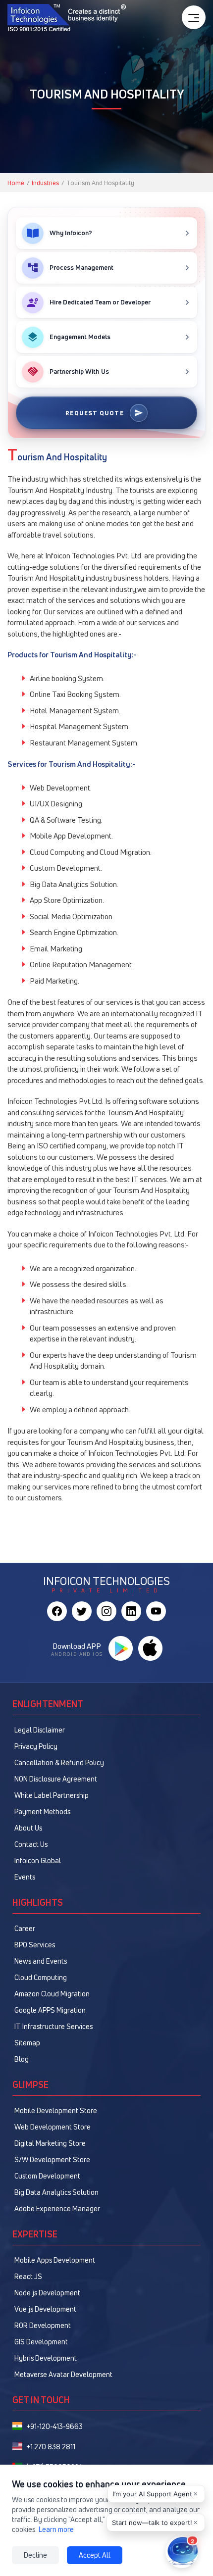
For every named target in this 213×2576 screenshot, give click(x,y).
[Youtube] (156, 1611)
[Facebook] (57, 1611)
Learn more (56, 2529)
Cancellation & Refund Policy (59, 1762)
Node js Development (47, 2293)
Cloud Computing (41, 1977)
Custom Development (47, 2176)
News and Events (41, 1961)
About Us (28, 1828)
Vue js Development (45, 2309)
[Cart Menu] (194, 17)
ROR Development (43, 2325)
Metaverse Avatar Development (63, 2374)
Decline (35, 2555)
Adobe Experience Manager (57, 2208)
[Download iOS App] (150, 1648)
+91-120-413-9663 (54, 2426)
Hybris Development (46, 2358)
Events (25, 1877)
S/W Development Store (52, 2159)
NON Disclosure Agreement (56, 1779)
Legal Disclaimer (40, 1730)
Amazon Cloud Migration (52, 1994)
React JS (28, 2276)
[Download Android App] (120, 1648)
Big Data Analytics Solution (56, 2192)
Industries (45, 183)
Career (25, 1928)
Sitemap (27, 2043)
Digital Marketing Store (50, 2143)
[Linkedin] (131, 1611)
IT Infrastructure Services (53, 2026)
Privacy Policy (36, 1746)
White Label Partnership (52, 1795)
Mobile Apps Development (55, 2260)
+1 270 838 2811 (51, 2447)
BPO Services (35, 1945)
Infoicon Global (38, 1860)
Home (16, 183)
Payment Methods (42, 1811)
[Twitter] (82, 1611)
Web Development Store (53, 2127)
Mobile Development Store (56, 2110)
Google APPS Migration (50, 2010)
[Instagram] (106, 1611)
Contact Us (31, 1844)
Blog (22, 2059)
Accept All (95, 2555)
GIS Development (41, 2342)
